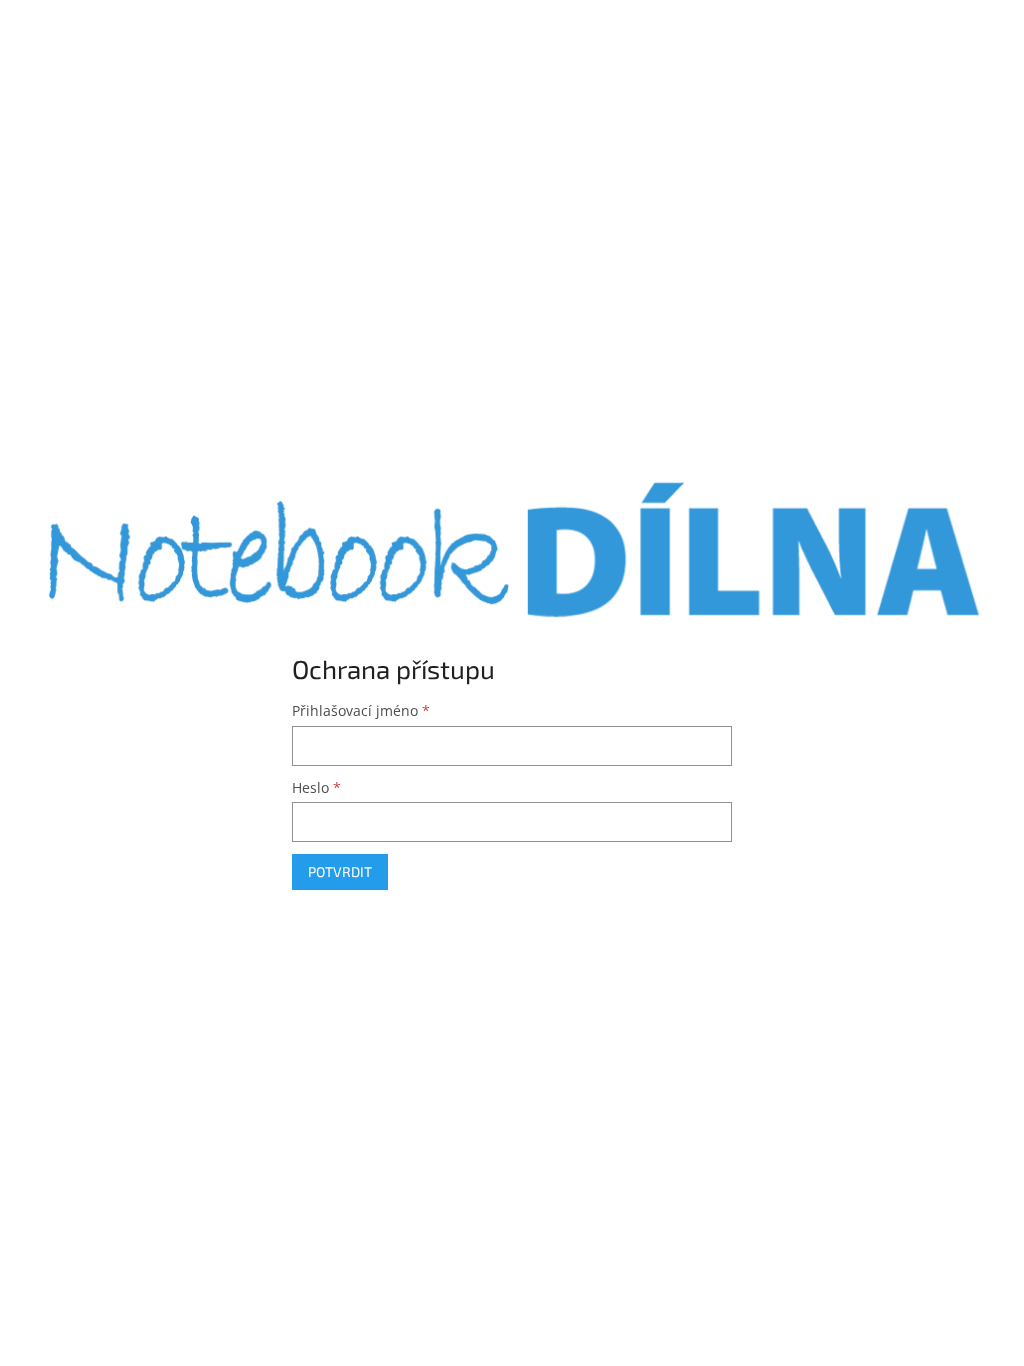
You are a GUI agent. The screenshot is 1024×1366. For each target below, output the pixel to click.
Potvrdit (340, 871)
